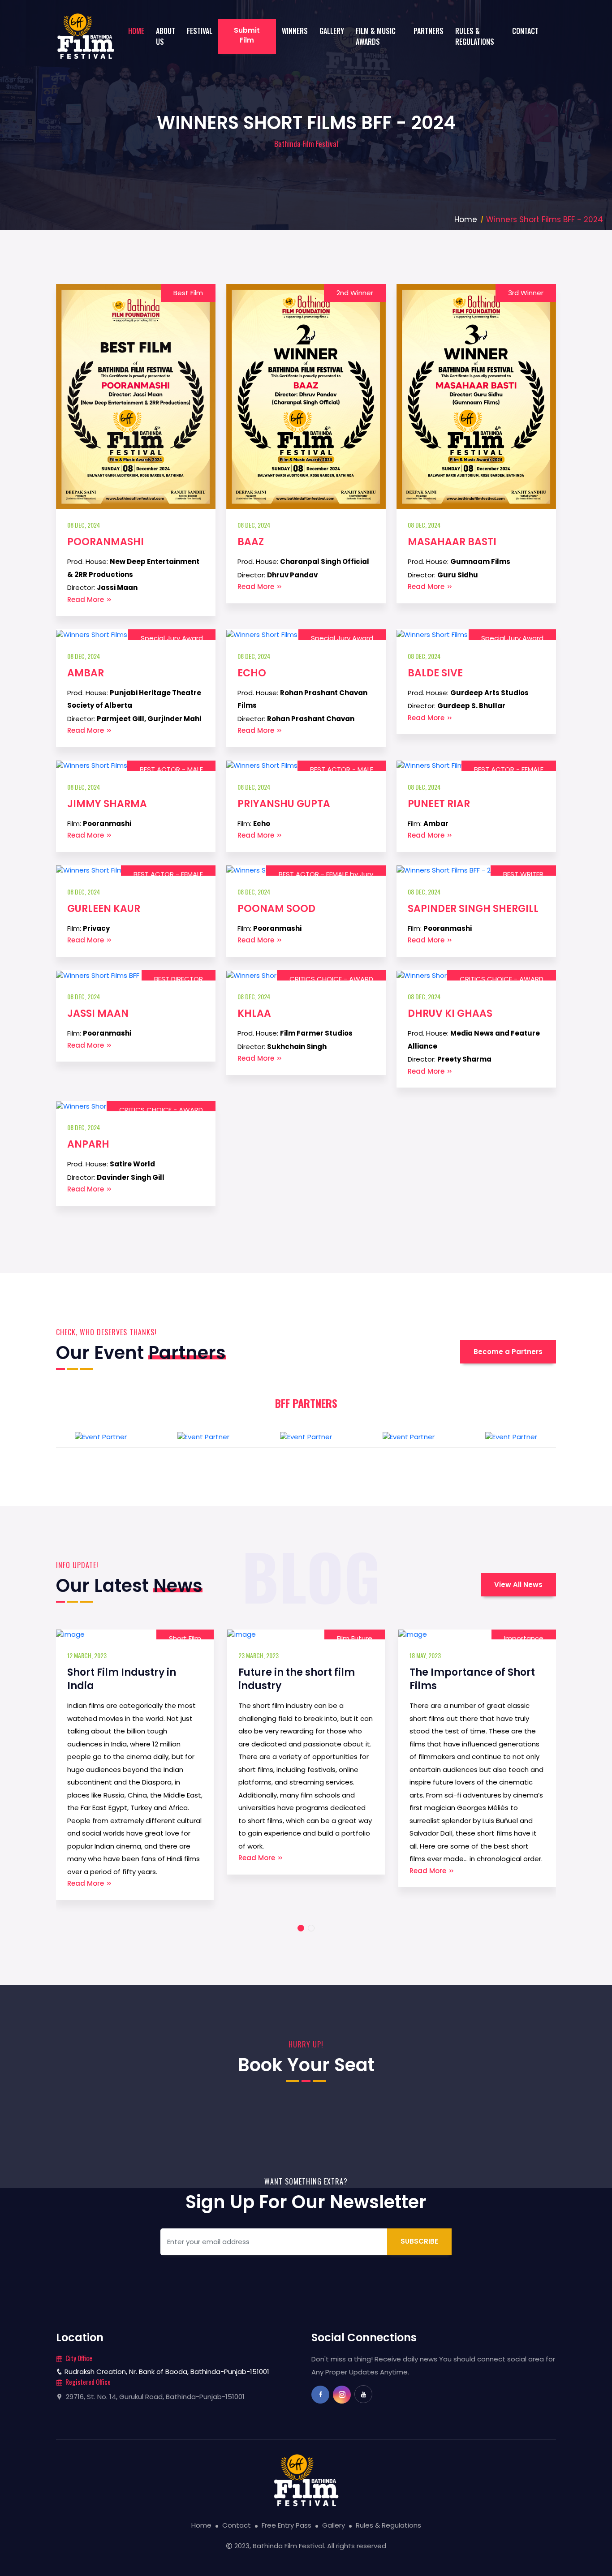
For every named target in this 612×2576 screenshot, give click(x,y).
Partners (429, 31)
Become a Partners (508, 1352)
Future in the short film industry (125, 1679)
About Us (166, 36)
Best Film (188, 293)
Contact (525, 31)
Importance (353, 1638)
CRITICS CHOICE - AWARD (331, 979)
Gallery (332, 31)
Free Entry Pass (287, 2525)
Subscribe (419, 2241)
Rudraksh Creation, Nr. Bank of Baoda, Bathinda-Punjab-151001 (166, 2372)
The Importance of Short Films (301, 1679)
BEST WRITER (523, 874)
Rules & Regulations (475, 36)
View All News (518, 1585)
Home (136, 31)
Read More (86, 600)
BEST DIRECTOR (179, 979)
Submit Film (247, 35)
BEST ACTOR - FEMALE (509, 769)
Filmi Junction (521, 1638)
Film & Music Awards (376, 36)
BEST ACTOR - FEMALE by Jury (326, 874)
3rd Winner (526, 293)
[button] (301, 1928)
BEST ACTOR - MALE (171, 769)
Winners (295, 31)
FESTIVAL (200, 31)
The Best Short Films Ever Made (473, 1679)
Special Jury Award (172, 638)
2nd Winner (355, 293)
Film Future (183, 1638)
